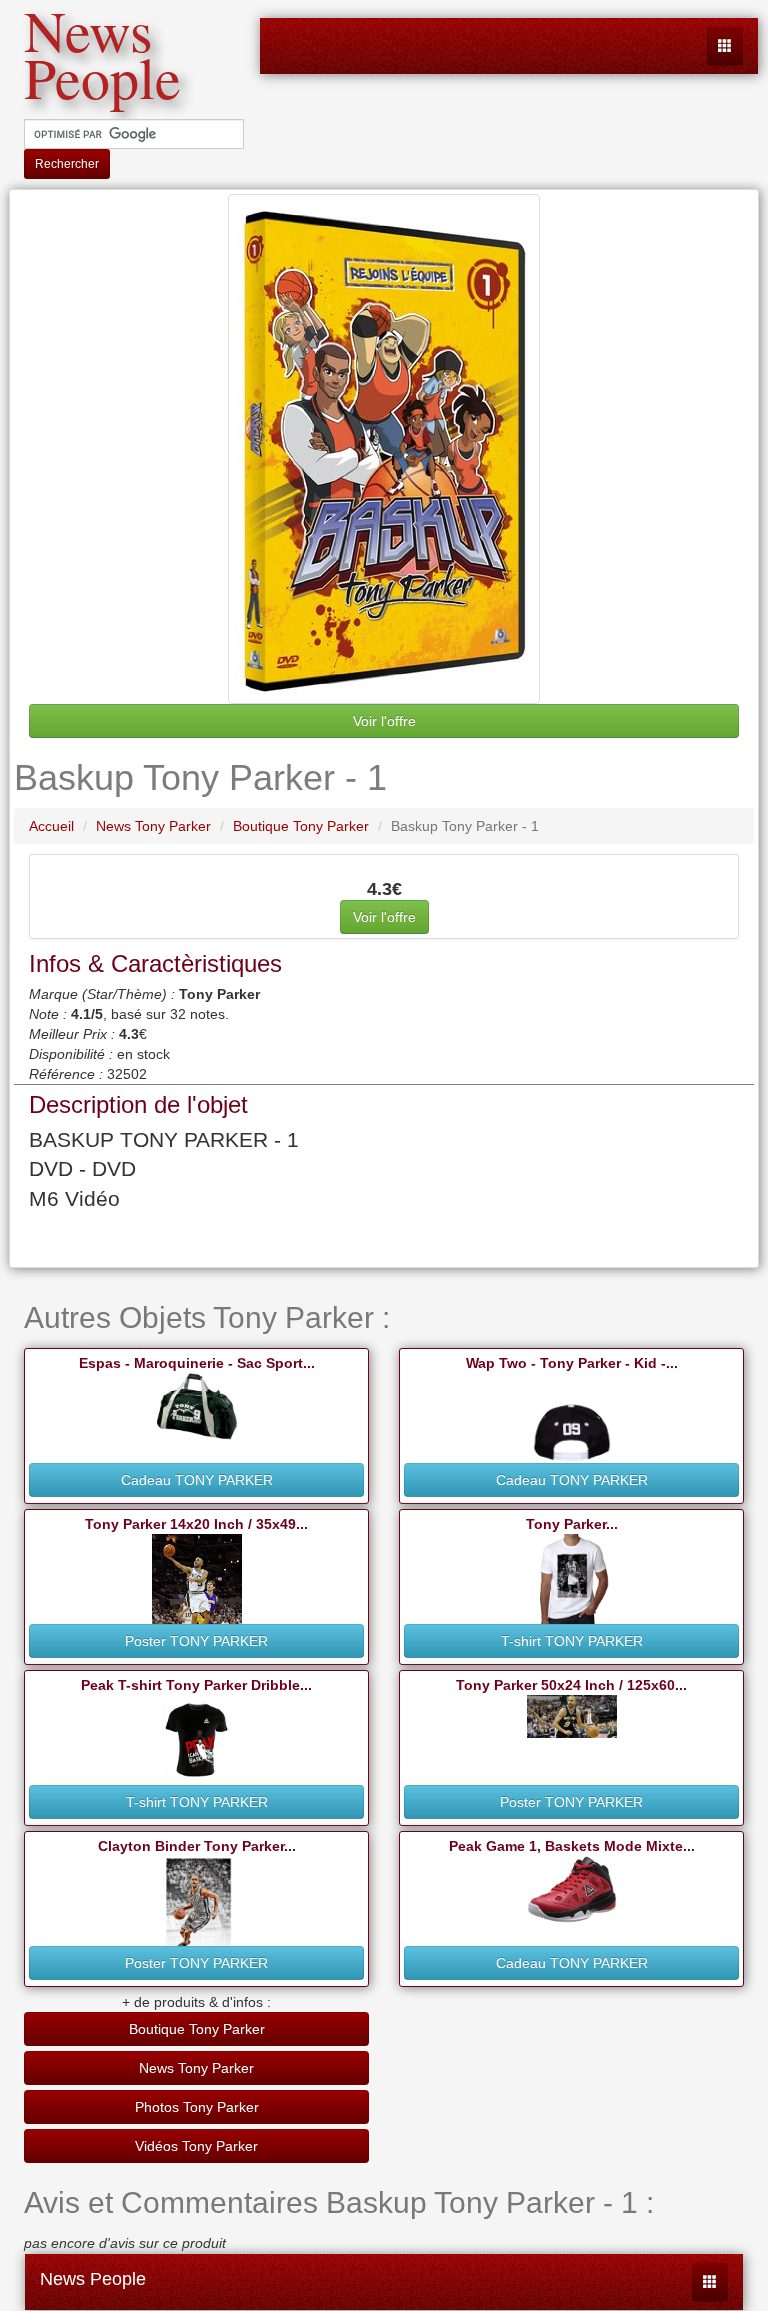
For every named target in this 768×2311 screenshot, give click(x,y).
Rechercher (67, 164)
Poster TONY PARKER (196, 1641)
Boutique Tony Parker (197, 2029)
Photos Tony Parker (197, 2107)
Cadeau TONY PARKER (197, 1480)
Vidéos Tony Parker (196, 2146)
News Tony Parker (196, 2068)
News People (93, 2279)
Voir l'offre (384, 721)
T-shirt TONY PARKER (572, 1641)
